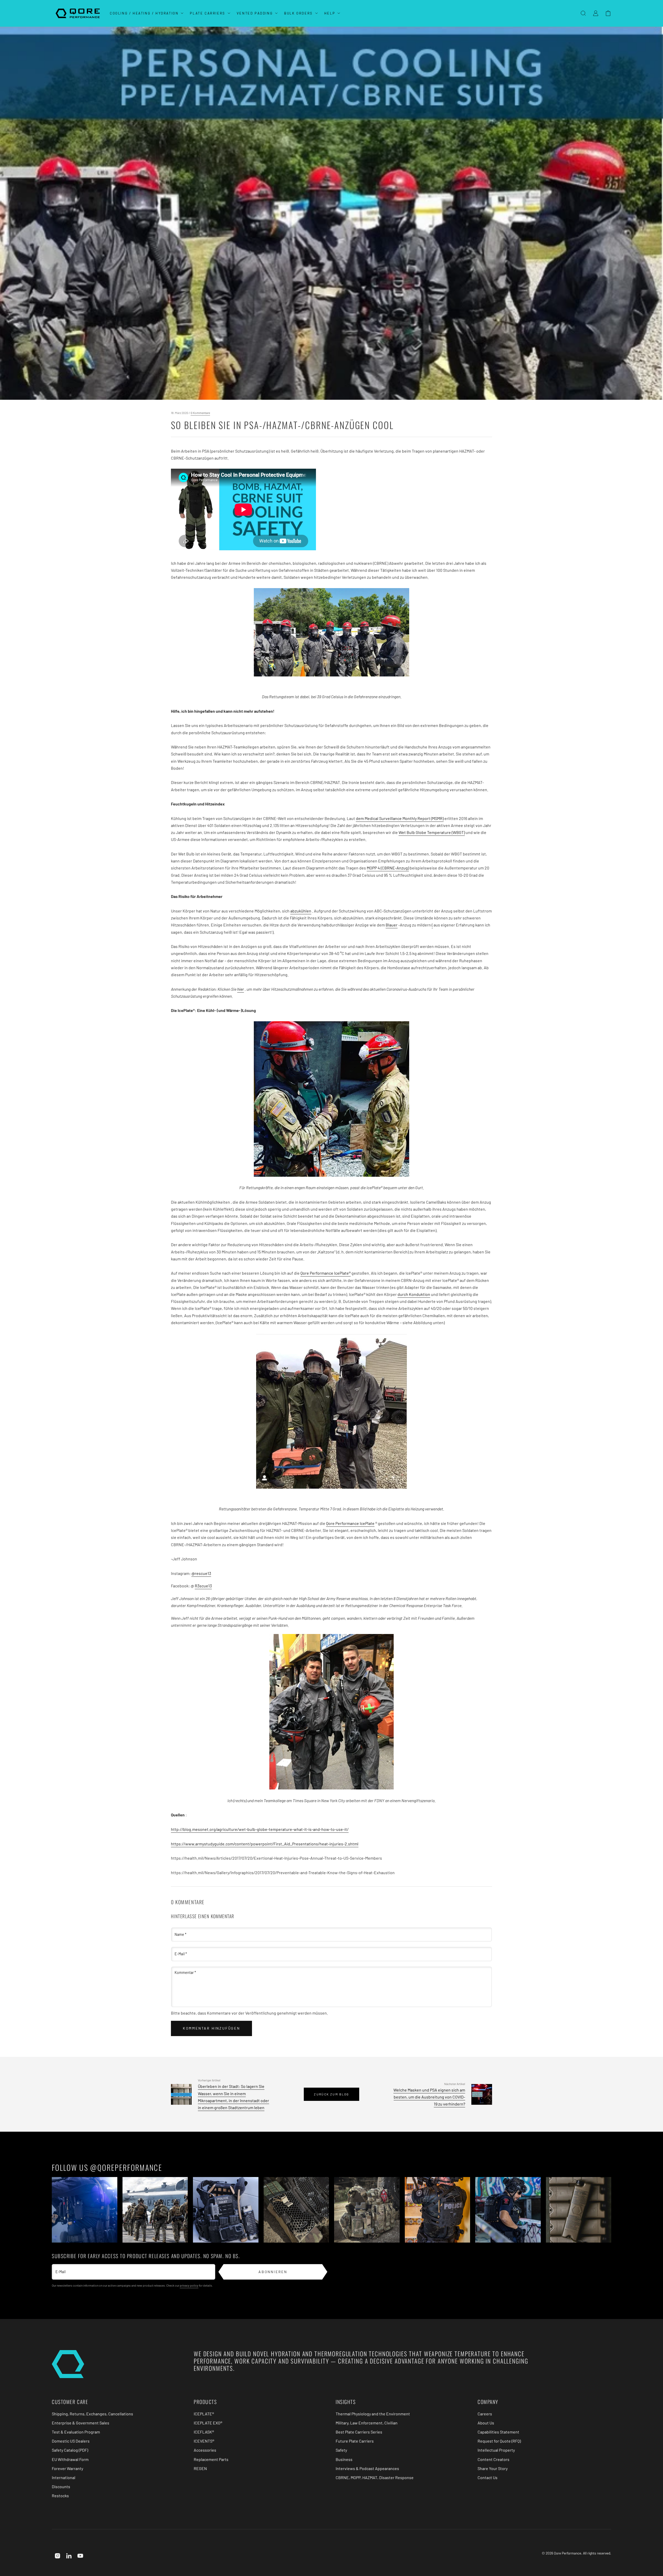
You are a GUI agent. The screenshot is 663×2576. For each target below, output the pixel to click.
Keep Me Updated (279, 1335)
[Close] (431, 1229)
